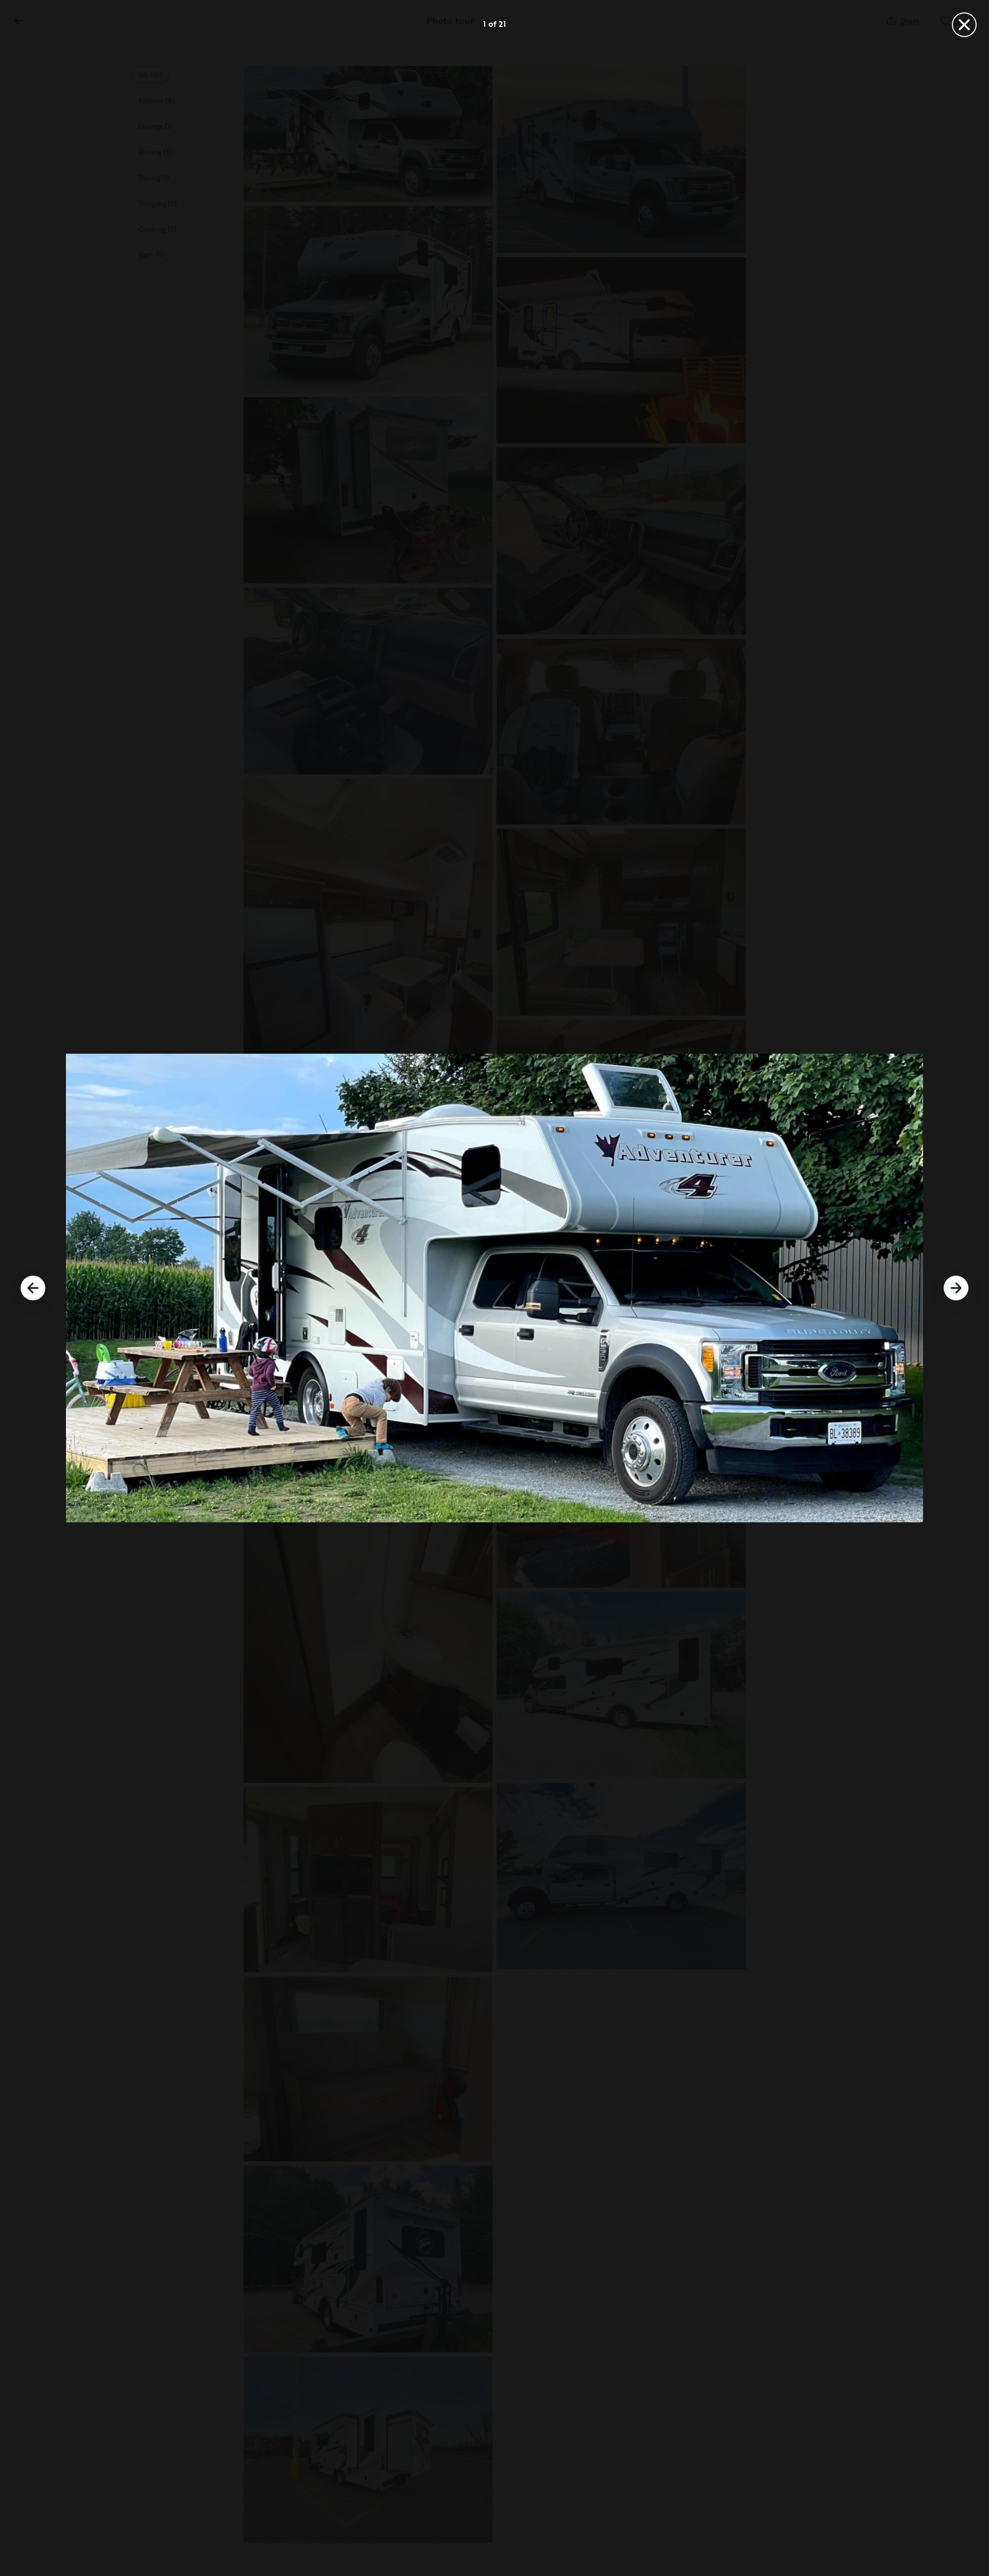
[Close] (964, 25)
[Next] (956, 1288)
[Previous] (33, 1288)
